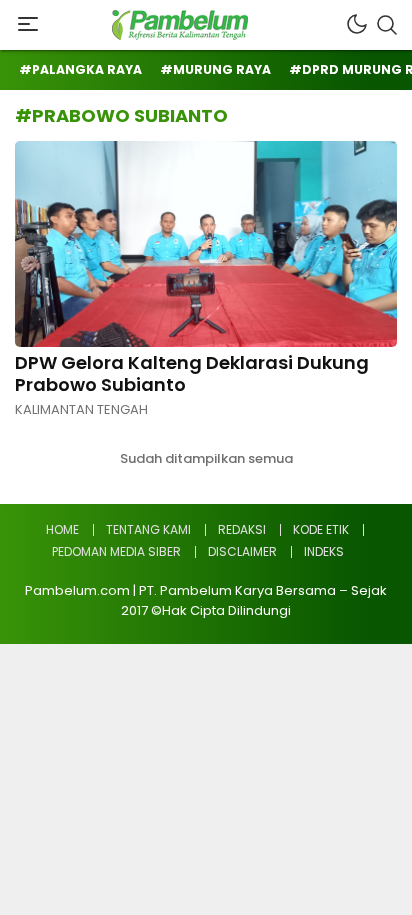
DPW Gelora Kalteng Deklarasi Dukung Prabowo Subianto (192, 373)
